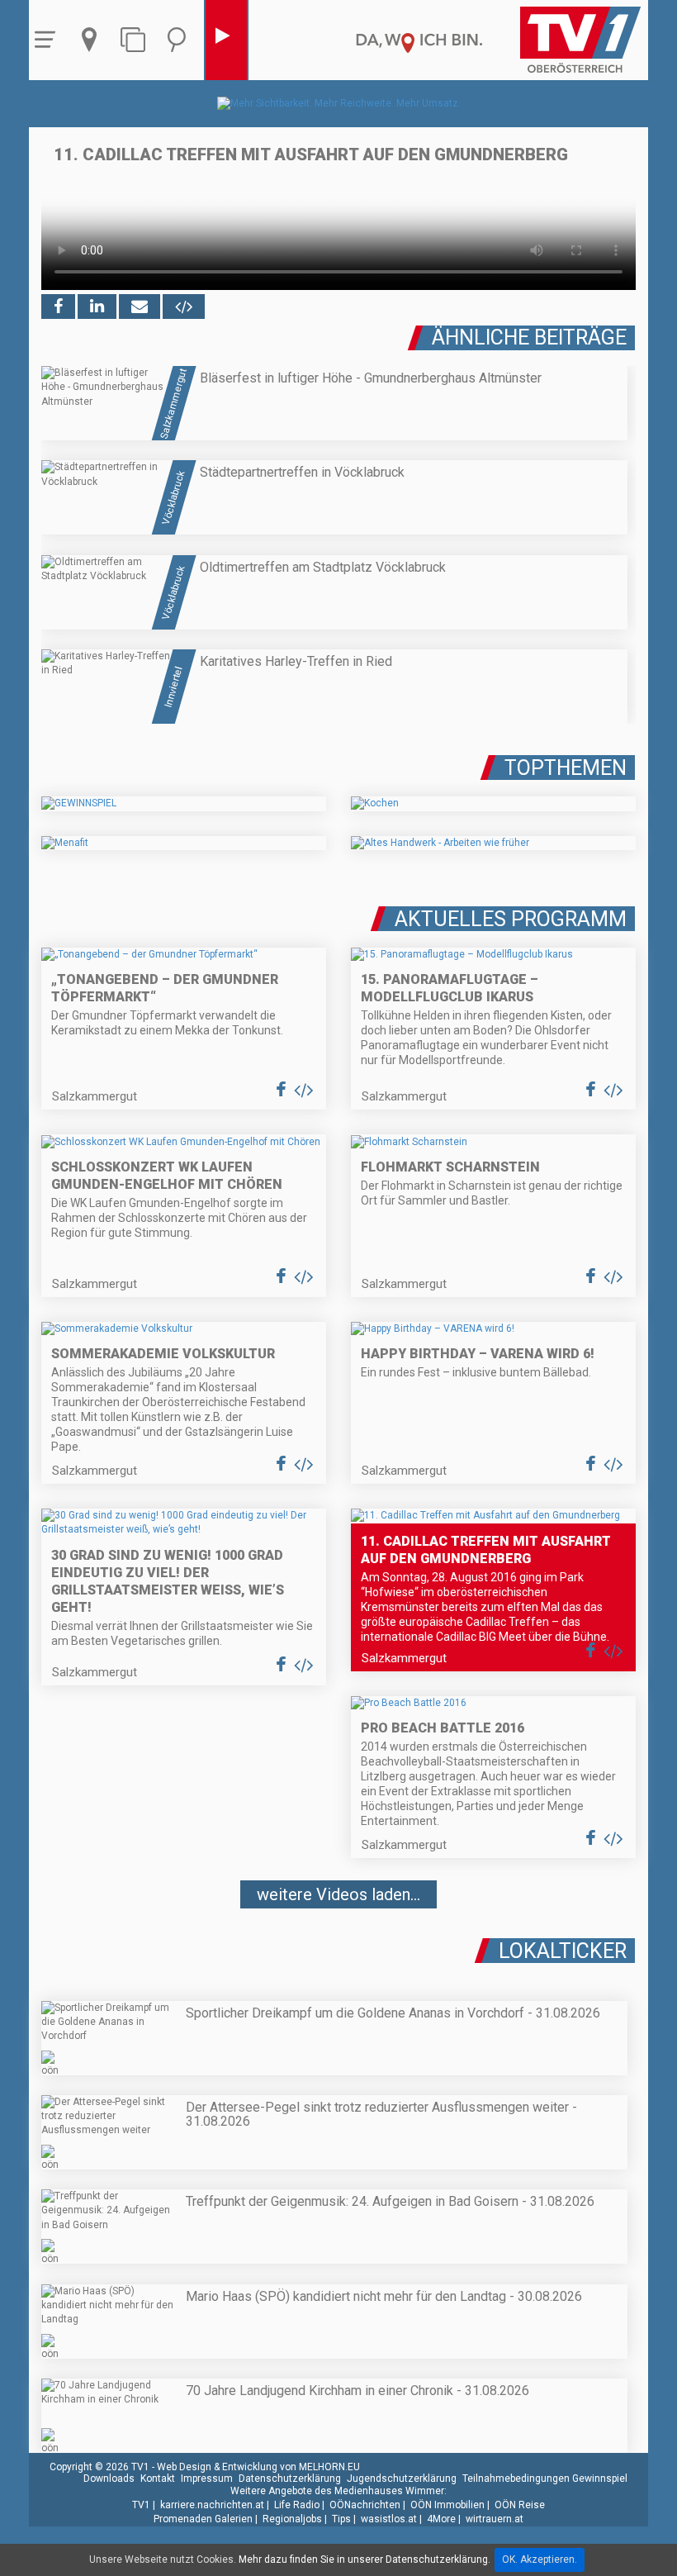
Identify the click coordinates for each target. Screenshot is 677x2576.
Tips (341, 2519)
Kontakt (158, 2479)
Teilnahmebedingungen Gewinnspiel (545, 2479)
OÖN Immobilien (447, 2505)
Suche (181, 40)
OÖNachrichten (365, 2505)
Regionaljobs (292, 2519)
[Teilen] (140, 307)
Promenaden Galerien (203, 2519)
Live (226, 40)
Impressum (207, 2479)
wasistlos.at (389, 2519)
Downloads (109, 2479)
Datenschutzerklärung (290, 2479)
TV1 (141, 2505)
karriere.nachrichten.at (212, 2505)
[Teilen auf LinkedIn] (97, 307)
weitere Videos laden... (338, 1894)
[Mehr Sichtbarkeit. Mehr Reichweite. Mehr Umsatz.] (339, 103)
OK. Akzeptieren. (540, 2559)
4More (441, 2519)
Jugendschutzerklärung (402, 2479)
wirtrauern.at (495, 2519)
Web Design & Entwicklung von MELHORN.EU (258, 2467)
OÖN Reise (520, 2505)
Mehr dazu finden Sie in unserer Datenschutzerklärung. (365, 2559)
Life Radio (297, 2505)
